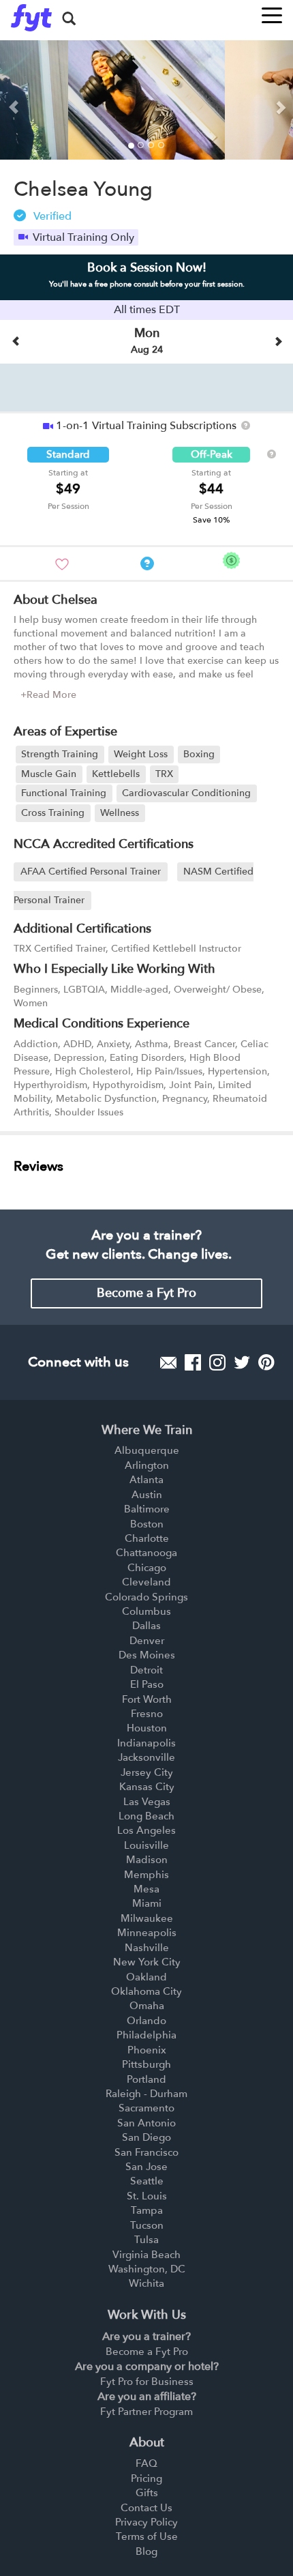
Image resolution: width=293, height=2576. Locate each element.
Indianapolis (146, 1743)
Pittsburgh (146, 2064)
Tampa (147, 2210)
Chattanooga (146, 1553)
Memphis (146, 1875)
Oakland (146, 1977)
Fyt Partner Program (146, 2412)
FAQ (146, 2463)
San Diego (146, 2137)
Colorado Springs (146, 1597)
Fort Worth (147, 1699)
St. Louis (147, 2196)
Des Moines (147, 1655)
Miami (147, 1903)
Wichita (146, 2283)
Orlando (146, 2021)
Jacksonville (146, 1757)
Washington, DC (147, 2269)
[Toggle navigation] (272, 11)
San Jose (146, 2167)
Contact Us (146, 2508)
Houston (147, 1728)
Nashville (147, 1948)
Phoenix (147, 2050)
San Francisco (146, 2152)
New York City (147, 1962)
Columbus (146, 1611)
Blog (146, 2551)
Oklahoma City (146, 1991)
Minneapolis (147, 1933)
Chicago (147, 1568)
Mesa (146, 1889)
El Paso (147, 1684)
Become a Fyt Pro (146, 1293)
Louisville (146, 1845)
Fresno (147, 1714)
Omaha (147, 2006)
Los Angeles (146, 1830)
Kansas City (147, 1787)
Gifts (147, 2493)
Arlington (147, 1465)
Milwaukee (147, 1918)
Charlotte (147, 1538)
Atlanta (146, 1480)
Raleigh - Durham (146, 2094)
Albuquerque (147, 1450)
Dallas (146, 1626)
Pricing (146, 2478)
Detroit (146, 1670)
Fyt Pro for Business (147, 2382)
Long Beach (146, 1816)
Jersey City (147, 1772)
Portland (146, 2079)
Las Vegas (147, 1802)
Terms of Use (147, 2536)
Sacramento (146, 2108)
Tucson (147, 2225)
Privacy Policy (146, 2522)
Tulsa (146, 2240)
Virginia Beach (146, 2255)
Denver (147, 1641)
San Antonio (146, 2123)
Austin (147, 1495)
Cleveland (146, 1582)
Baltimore (147, 1509)
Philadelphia (146, 2035)
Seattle (147, 2181)
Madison (147, 1860)
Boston (147, 1524)
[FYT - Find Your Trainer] (31, 18)
